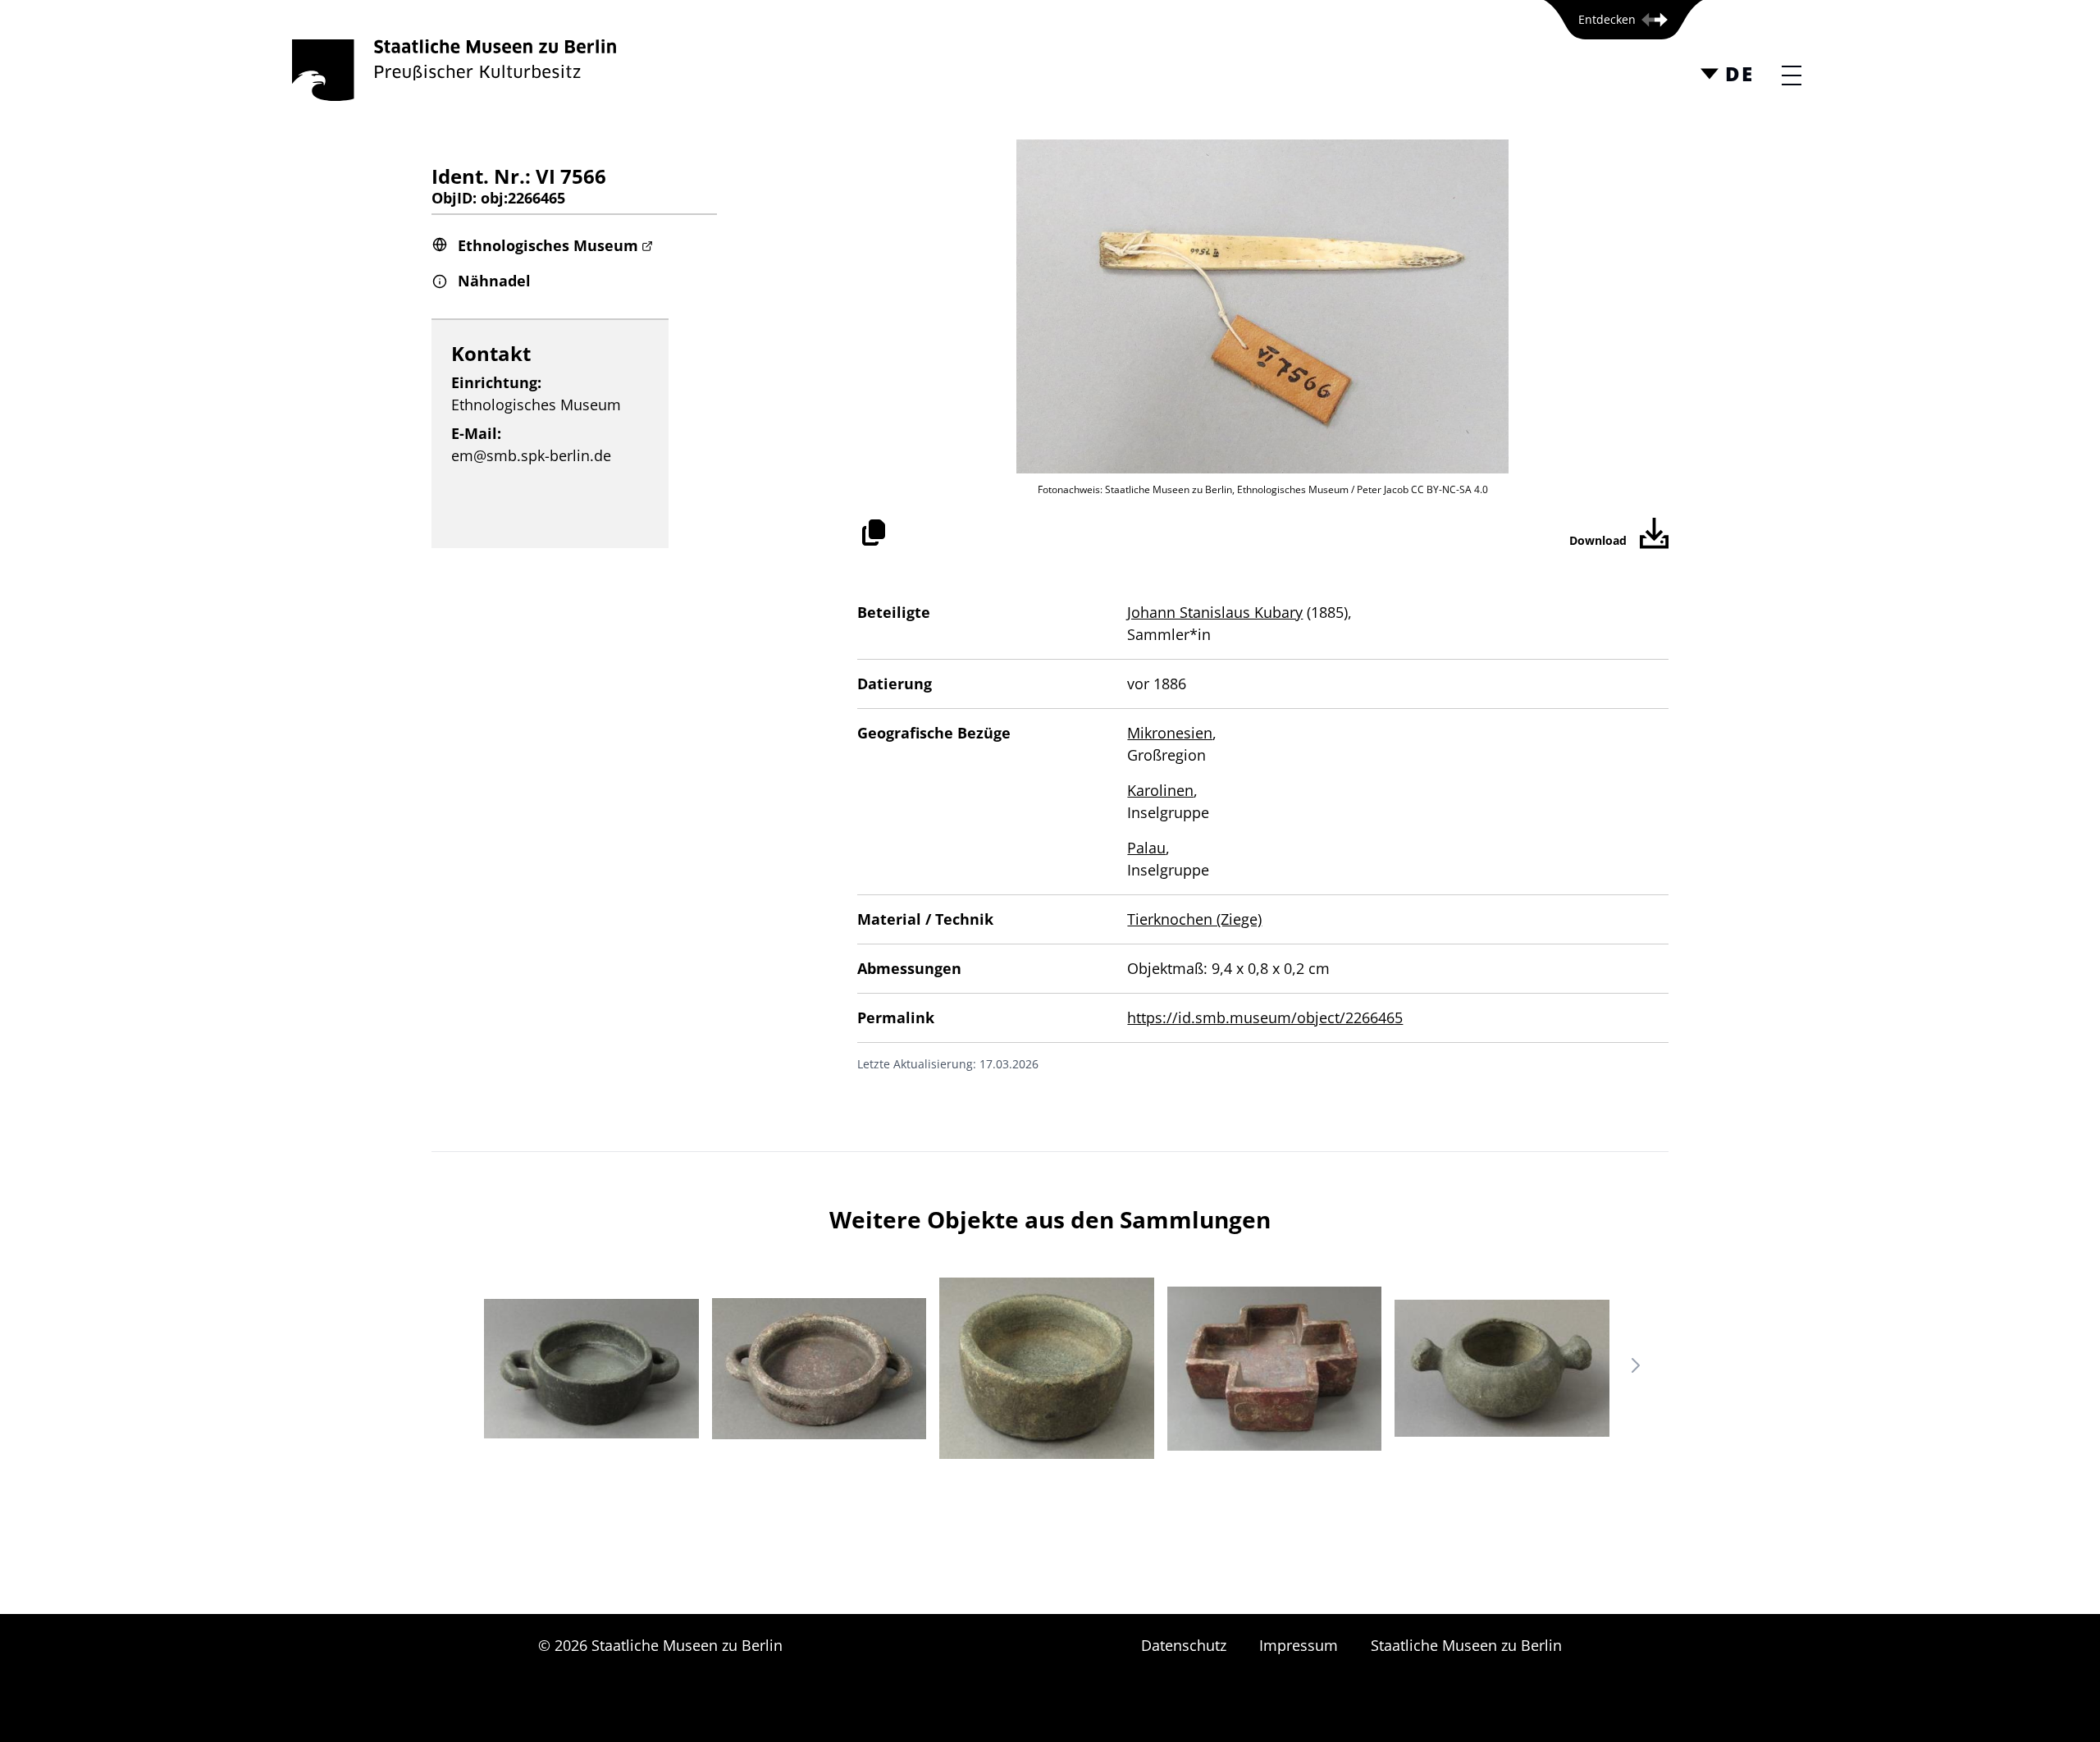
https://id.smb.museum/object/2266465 (1265, 1017)
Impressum (1299, 1645)
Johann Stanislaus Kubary (1215, 612)
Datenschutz (1184, 1645)
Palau (1146, 848)
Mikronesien (1170, 733)
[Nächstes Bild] (1636, 1365)
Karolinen (1160, 790)
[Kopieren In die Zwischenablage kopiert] (874, 533)
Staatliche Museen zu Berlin (1466, 1645)
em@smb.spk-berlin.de (531, 455)
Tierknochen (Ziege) (1194, 919)
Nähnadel (494, 281)
